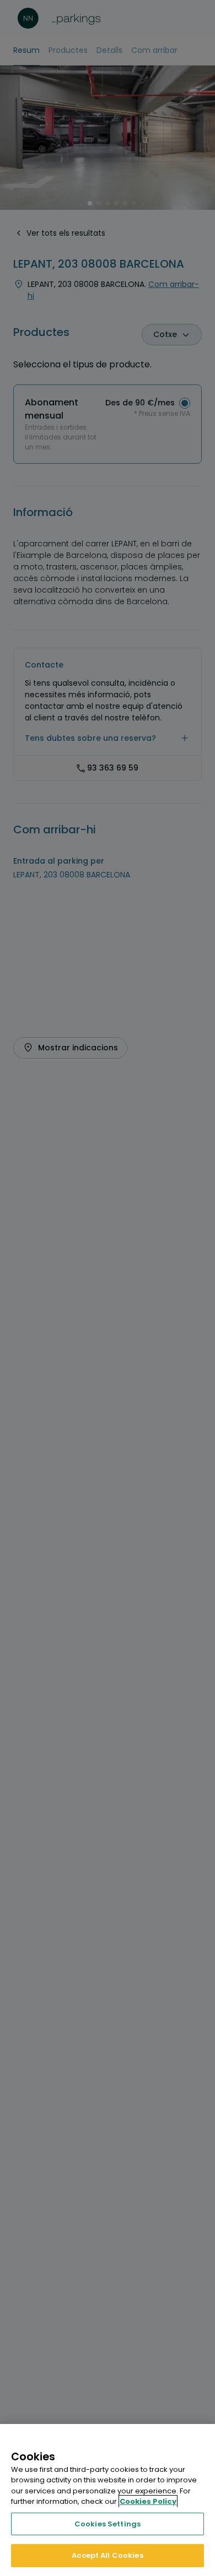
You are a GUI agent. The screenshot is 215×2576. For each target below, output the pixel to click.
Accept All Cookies (107, 2555)
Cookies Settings (108, 2524)
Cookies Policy (148, 2501)
